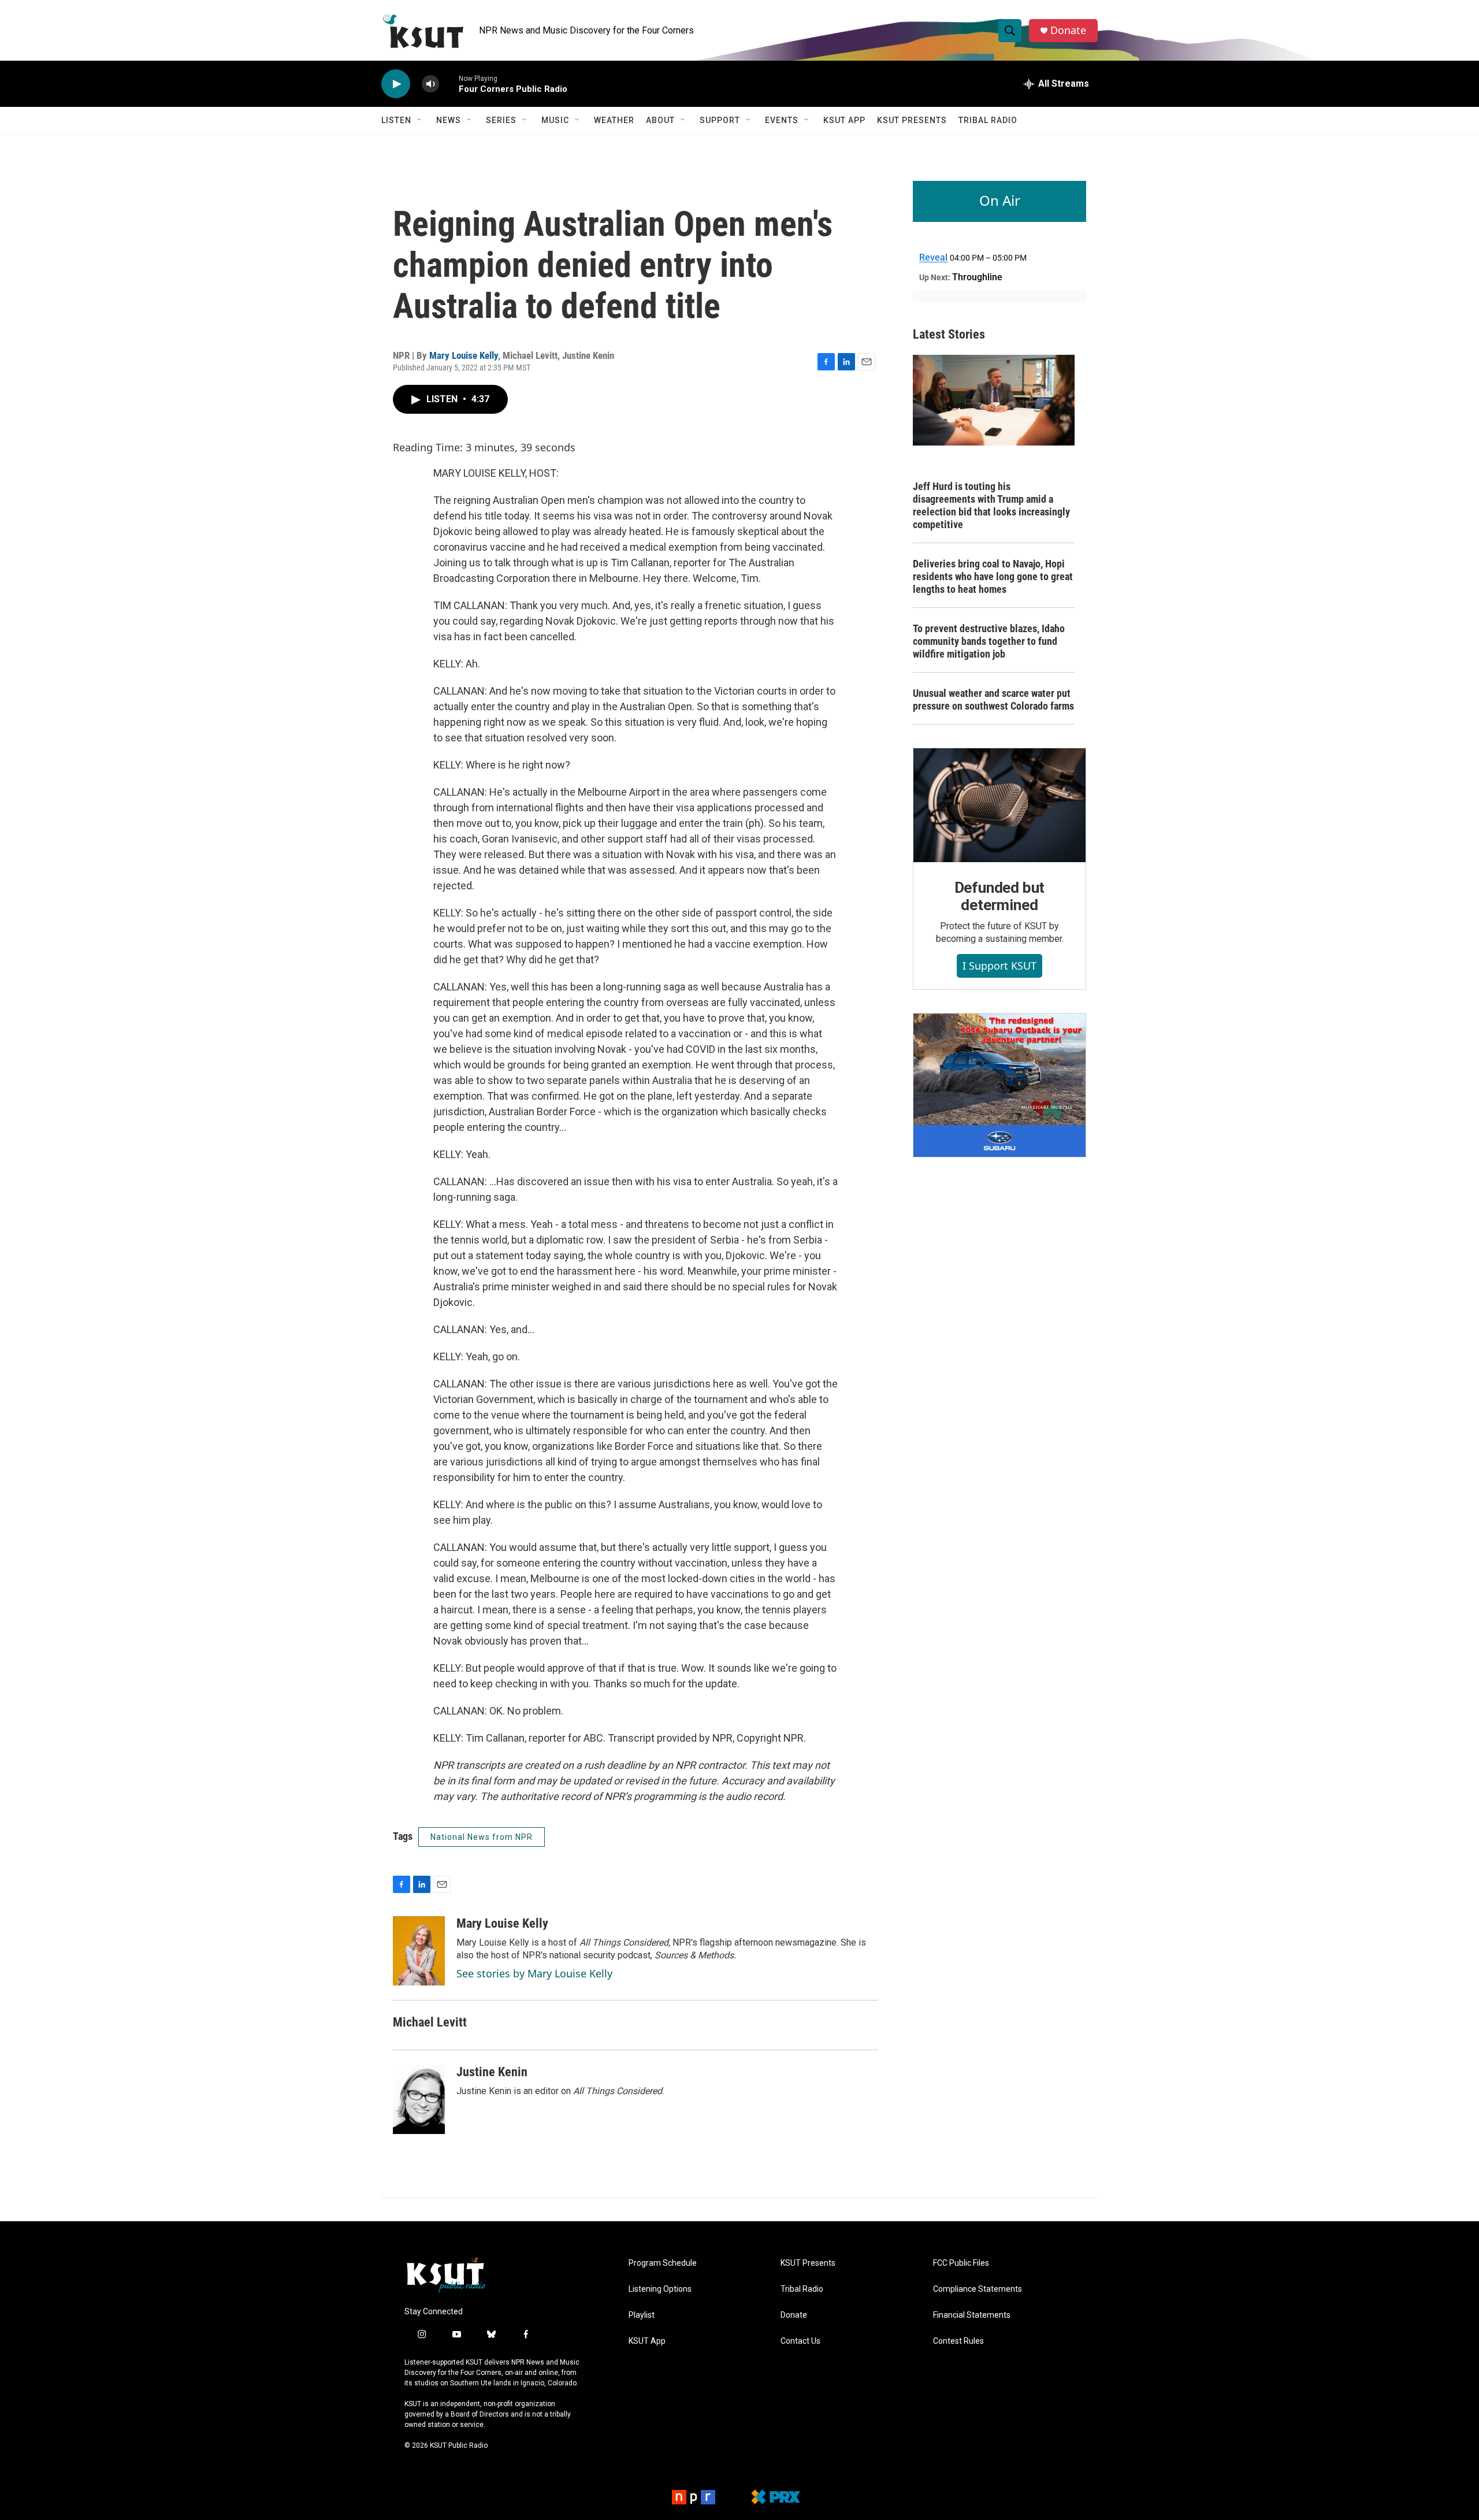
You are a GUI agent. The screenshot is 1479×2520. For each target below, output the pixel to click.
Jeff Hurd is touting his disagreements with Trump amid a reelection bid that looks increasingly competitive (991, 505)
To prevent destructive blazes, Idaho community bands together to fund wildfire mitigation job (989, 641)
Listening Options (660, 2289)
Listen (396, 120)
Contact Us (800, 2341)
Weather (614, 120)
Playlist (642, 2315)
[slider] (449, 83)
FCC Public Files (961, 2263)
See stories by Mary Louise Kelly (534, 1973)
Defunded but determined (1000, 896)
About (660, 120)
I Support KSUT (999, 966)
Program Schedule (663, 2263)
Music (555, 120)
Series (501, 120)
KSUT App (844, 120)
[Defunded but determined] (999, 806)
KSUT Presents (912, 120)
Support (720, 120)
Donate (1068, 30)
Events (782, 120)
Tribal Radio (988, 120)
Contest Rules (958, 2341)
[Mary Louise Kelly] (419, 1951)
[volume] (430, 84)
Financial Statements (972, 2315)
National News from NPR (482, 1837)
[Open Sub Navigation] (420, 120)
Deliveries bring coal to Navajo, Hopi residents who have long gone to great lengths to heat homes (993, 576)
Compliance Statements (978, 2289)
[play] (396, 84)
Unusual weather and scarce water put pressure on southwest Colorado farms (993, 699)
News (449, 120)
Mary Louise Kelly (464, 355)
